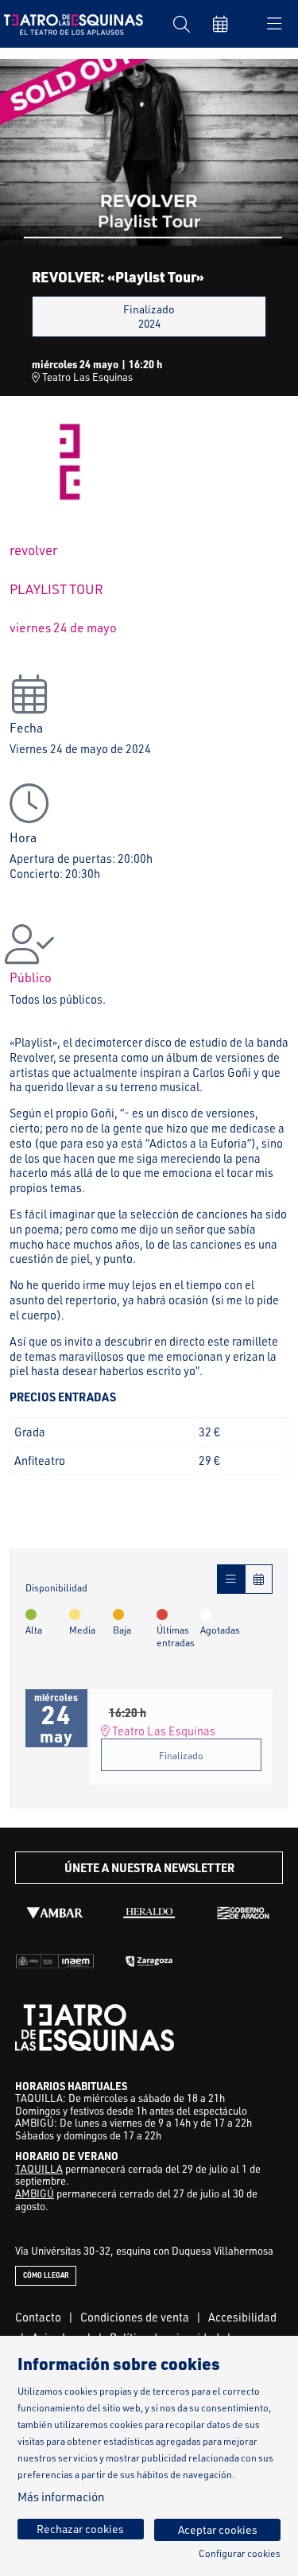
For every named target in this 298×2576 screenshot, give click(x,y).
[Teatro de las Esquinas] (70, 23)
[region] (149, 152)
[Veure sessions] (231, 1579)
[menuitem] (38, 2317)
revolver (33, 550)
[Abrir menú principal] (274, 24)
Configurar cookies (240, 2554)
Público (31, 977)
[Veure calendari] (259, 1579)
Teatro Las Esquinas (86, 377)
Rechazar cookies (80, 2529)
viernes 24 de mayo (63, 627)
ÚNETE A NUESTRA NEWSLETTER (149, 1868)
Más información (61, 2497)
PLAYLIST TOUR (56, 589)
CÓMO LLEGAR (46, 2275)
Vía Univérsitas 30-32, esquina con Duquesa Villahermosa (144, 2251)
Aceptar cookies (218, 2529)
